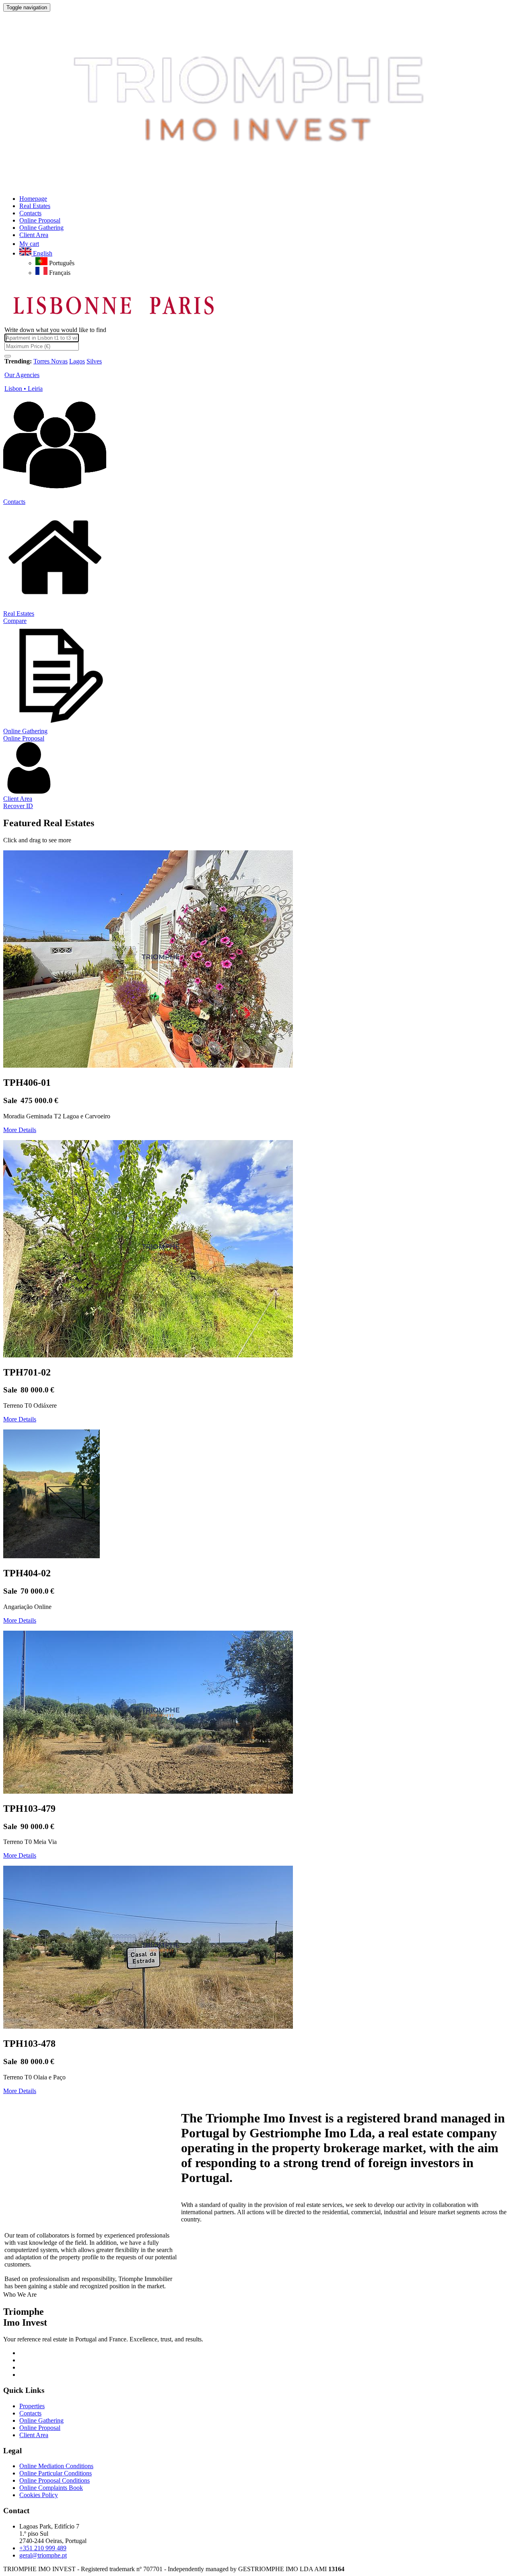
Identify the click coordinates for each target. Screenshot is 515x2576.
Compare (15, 621)
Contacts (14, 502)
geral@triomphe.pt (43, 2555)
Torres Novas (50, 361)
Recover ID (18, 806)
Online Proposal (24, 738)
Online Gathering (25, 731)
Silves (94, 361)
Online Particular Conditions (56, 2473)
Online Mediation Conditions (56, 2466)
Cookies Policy (39, 2495)
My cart (29, 244)
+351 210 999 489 (43, 2548)
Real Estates (19, 614)
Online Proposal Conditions (55, 2480)
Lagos (77, 361)
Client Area (18, 799)
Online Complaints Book (51, 2488)
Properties (32, 2406)
